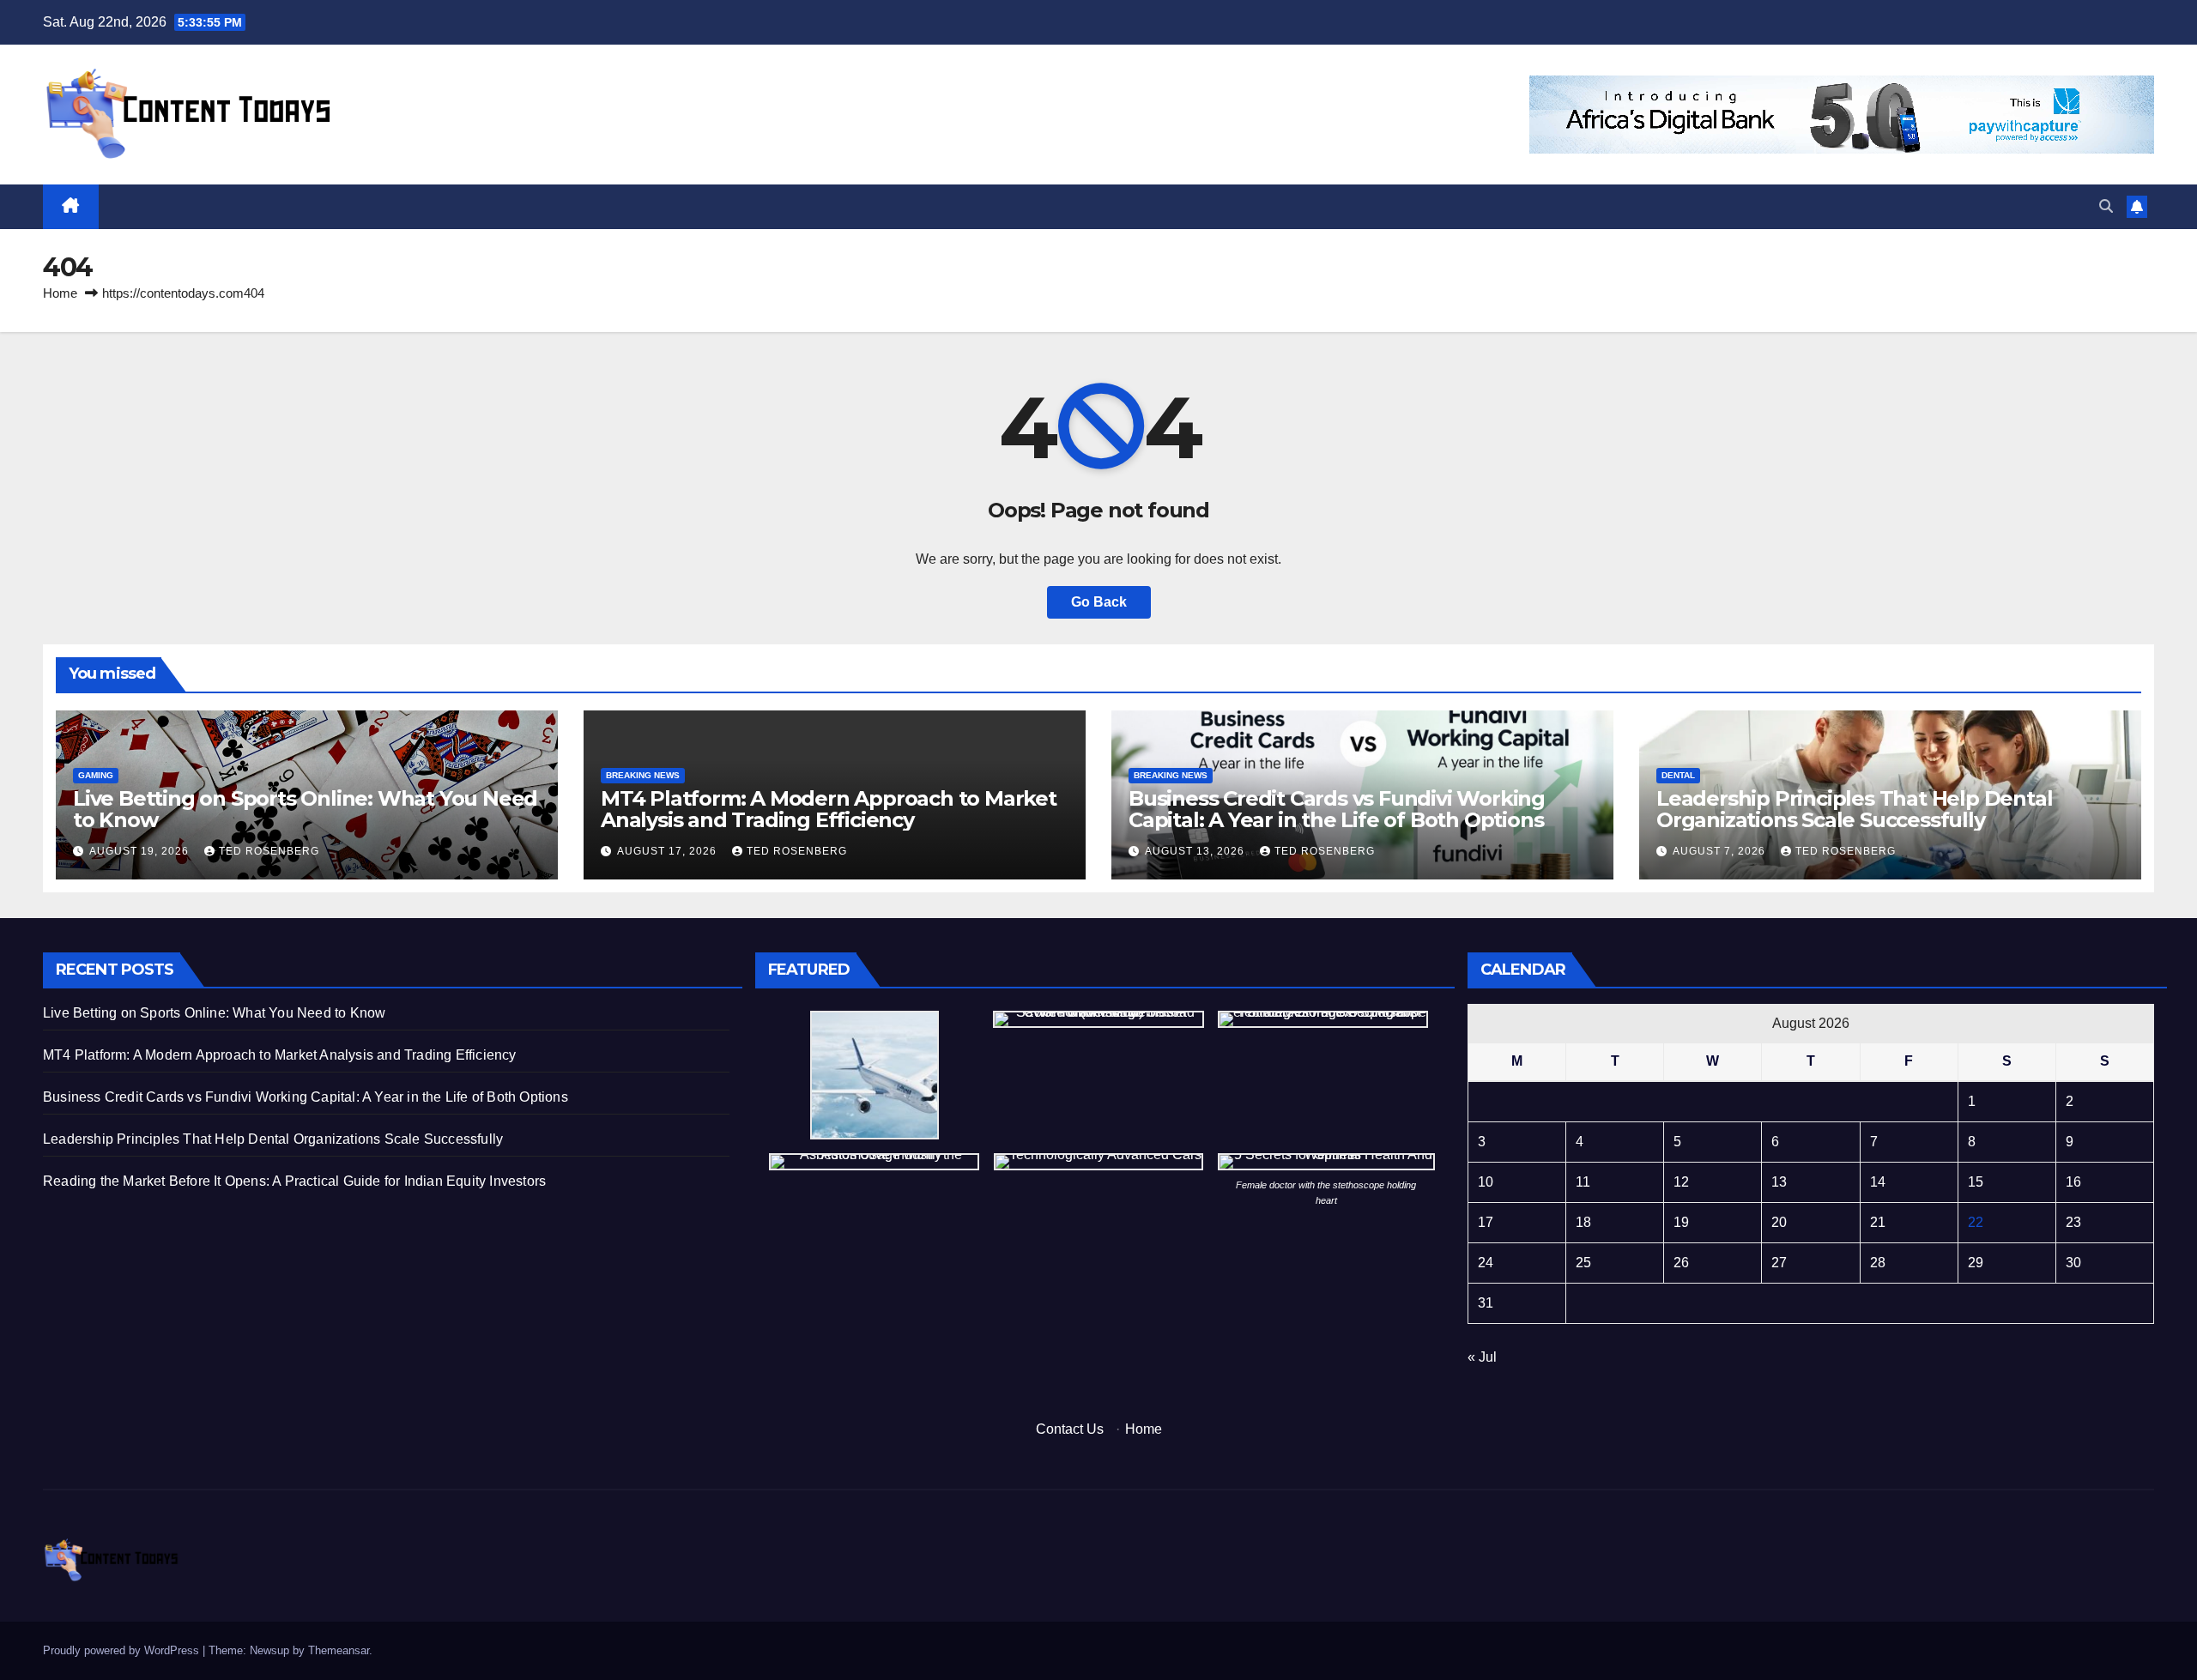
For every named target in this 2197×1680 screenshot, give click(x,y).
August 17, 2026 (669, 851)
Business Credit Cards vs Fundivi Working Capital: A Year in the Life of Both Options (1337, 809)
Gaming (96, 775)
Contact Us (1070, 1429)
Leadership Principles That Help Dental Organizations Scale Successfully (1854, 809)
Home (60, 293)
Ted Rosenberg (269, 851)
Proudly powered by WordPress (123, 1650)
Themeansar (339, 1650)
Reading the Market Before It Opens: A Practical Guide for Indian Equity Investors (294, 1181)
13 (1779, 1182)
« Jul (1482, 1357)
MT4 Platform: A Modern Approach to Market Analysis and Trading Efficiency (829, 809)
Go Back (1099, 602)
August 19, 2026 (141, 851)
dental (1678, 775)
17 (1486, 1222)
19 (1681, 1222)
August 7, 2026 (1721, 851)
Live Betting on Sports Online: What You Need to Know (305, 809)
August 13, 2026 (1196, 851)
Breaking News (643, 775)
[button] (2106, 206)
